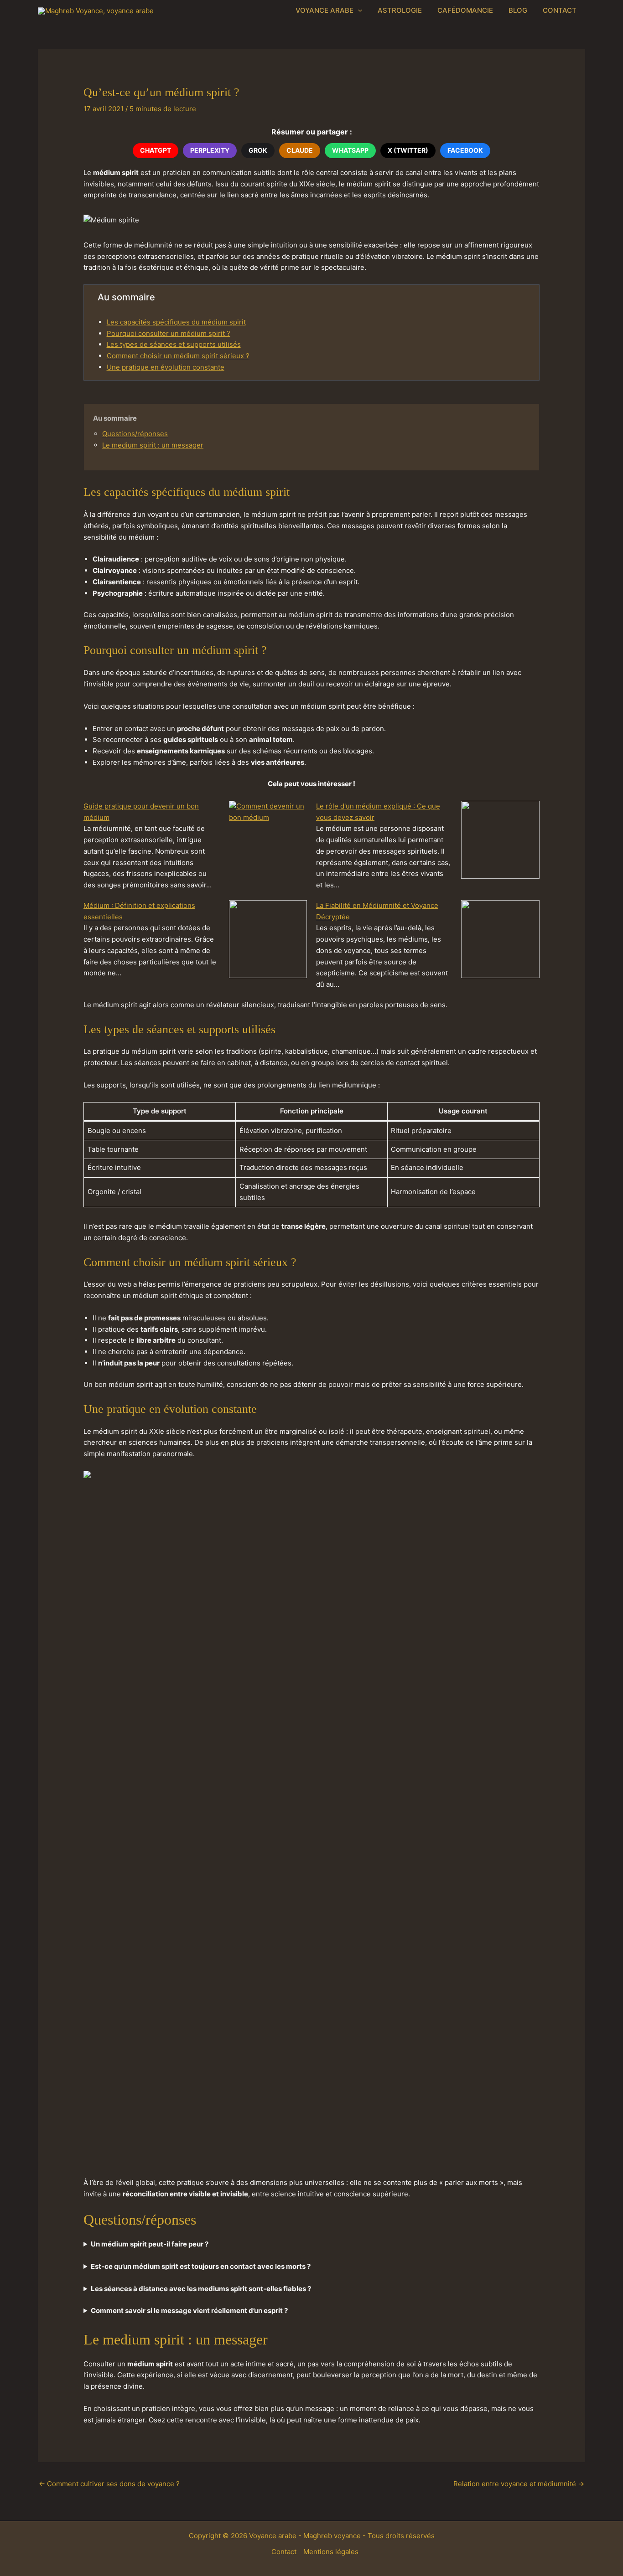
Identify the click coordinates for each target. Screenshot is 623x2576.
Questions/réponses (135, 434)
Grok (258, 150)
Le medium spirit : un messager (153, 445)
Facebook (465, 150)
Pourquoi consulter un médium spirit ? (169, 333)
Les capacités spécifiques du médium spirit (176, 322)
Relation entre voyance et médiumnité (519, 2484)
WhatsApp (350, 150)
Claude (300, 150)
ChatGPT (156, 150)
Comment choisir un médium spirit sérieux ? (178, 356)
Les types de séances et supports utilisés (174, 344)
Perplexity (210, 150)
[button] (358, 10)
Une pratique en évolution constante (166, 367)
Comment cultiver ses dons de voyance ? (109, 2484)
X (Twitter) (408, 150)
